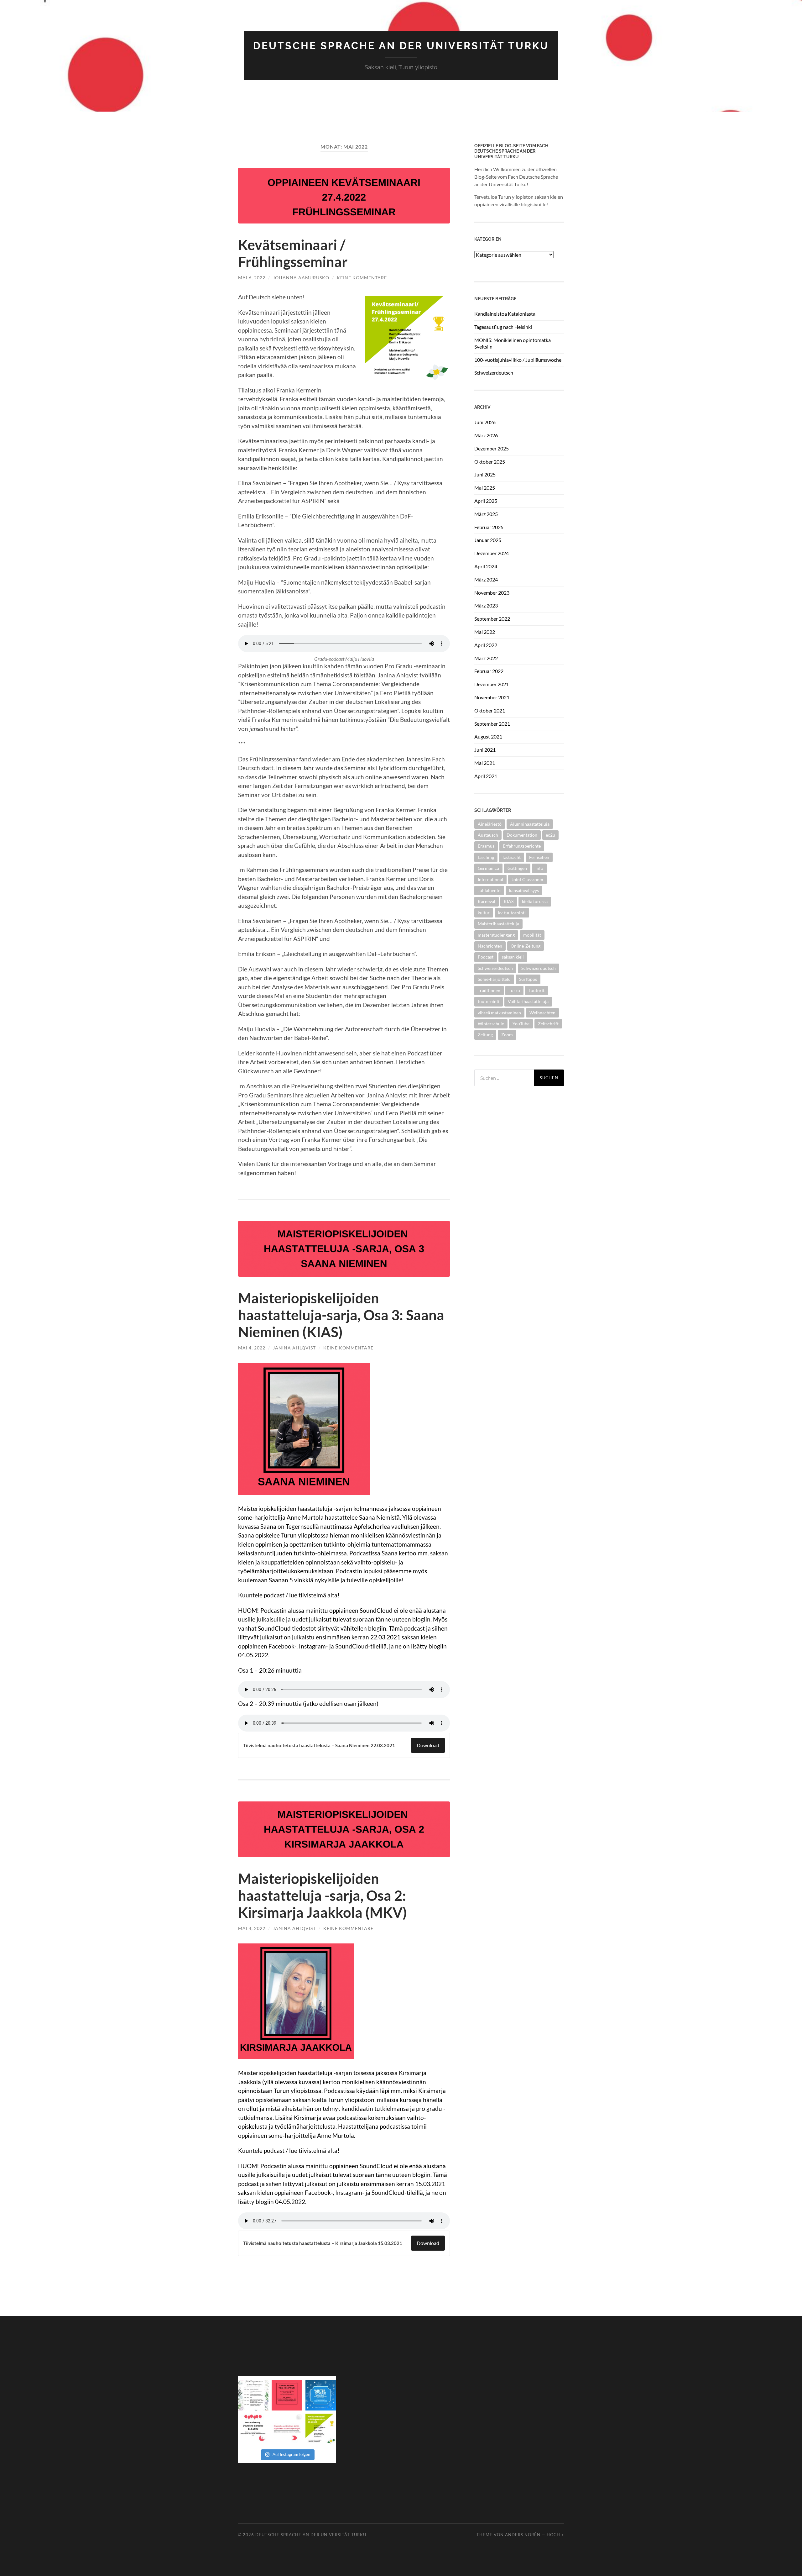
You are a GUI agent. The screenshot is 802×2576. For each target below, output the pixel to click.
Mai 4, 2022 (252, 1348)
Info (539, 868)
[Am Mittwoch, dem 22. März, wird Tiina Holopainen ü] (287, 2395)
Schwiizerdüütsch (539, 968)
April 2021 (486, 776)
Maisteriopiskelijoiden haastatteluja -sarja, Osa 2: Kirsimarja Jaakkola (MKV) (323, 1895)
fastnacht (512, 857)
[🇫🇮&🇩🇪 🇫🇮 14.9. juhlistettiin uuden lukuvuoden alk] (253, 2429)
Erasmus (486, 846)
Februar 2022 (489, 671)
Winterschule (491, 1024)
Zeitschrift (548, 1024)
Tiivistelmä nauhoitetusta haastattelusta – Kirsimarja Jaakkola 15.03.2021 (323, 2243)
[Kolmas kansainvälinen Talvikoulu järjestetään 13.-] (321, 2395)
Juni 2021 (485, 750)
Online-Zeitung (526, 946)
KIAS (509, 901)
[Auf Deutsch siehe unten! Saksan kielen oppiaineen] (253, 2395)
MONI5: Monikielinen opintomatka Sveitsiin (513, 343)
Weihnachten (542, 1013)
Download (428, 1745)
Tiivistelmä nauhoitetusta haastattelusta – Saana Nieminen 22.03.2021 (319, 1745)
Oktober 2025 (490, 462)
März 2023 (486, 605)
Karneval (487, 901)
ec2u (550, 835)
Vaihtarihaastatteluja (528, 1001)
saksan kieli (513, 957)
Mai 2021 (485, 763)
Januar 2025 (488, 540)
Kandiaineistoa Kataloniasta (505, 314)
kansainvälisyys (524, 890)
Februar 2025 (489, 527)
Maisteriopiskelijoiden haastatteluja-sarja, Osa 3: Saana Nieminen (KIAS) (341, 1315)
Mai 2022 (485, 632)
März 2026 (486, 435)
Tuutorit (536, 990)
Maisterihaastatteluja (498, 924)
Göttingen (517, 868)
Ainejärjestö (490, 824)
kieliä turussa (535, 901)
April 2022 (486, 645)
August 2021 (488, 736)
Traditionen (489, 990)
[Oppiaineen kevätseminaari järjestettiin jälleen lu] (321, 2429)
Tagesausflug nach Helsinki (503, 327)
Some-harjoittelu (494, 979)
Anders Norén (523, 2535)
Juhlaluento (489, 890)
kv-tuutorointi (512, 913)
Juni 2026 (485, 422)
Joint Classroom (527, 879)
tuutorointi (489, 1001)
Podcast (486, 957)
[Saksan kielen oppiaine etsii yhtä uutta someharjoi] (287, 2429)
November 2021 (492, 697)
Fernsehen (539, 857)
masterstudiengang (496, 935)
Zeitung (485, 1035)
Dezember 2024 (492, 553)
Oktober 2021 (490, 710)
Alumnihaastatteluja (530, 824)
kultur (484, 913)
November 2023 (492, 593)
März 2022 (486, 658)
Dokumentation (522, 835)
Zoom (507, 1035)
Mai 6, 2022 (252, 278)
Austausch (488, 835)
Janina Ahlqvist (294, 1348)
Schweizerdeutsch (494, 373)
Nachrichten (490, 946)
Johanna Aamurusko (301, 278)
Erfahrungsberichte (522, 846)
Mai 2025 (485, 488)
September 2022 (492, 619)
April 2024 (486, 566)
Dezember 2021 (492, 684)
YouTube (521, 1024)
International (490, 879)
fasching (486, 857)
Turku (514, 990)
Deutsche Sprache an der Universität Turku (401, 46)
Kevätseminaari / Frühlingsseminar (293, 253)
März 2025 (486, 514)
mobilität (532, 935)
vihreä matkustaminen (499, 1013)
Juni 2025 (485, 474)
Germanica (488, 868)
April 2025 (486, 501)
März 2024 (486, 579)
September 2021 (492, 724)
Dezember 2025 (492, 448)
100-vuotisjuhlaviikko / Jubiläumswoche (518, 360)
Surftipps (528, 979)
